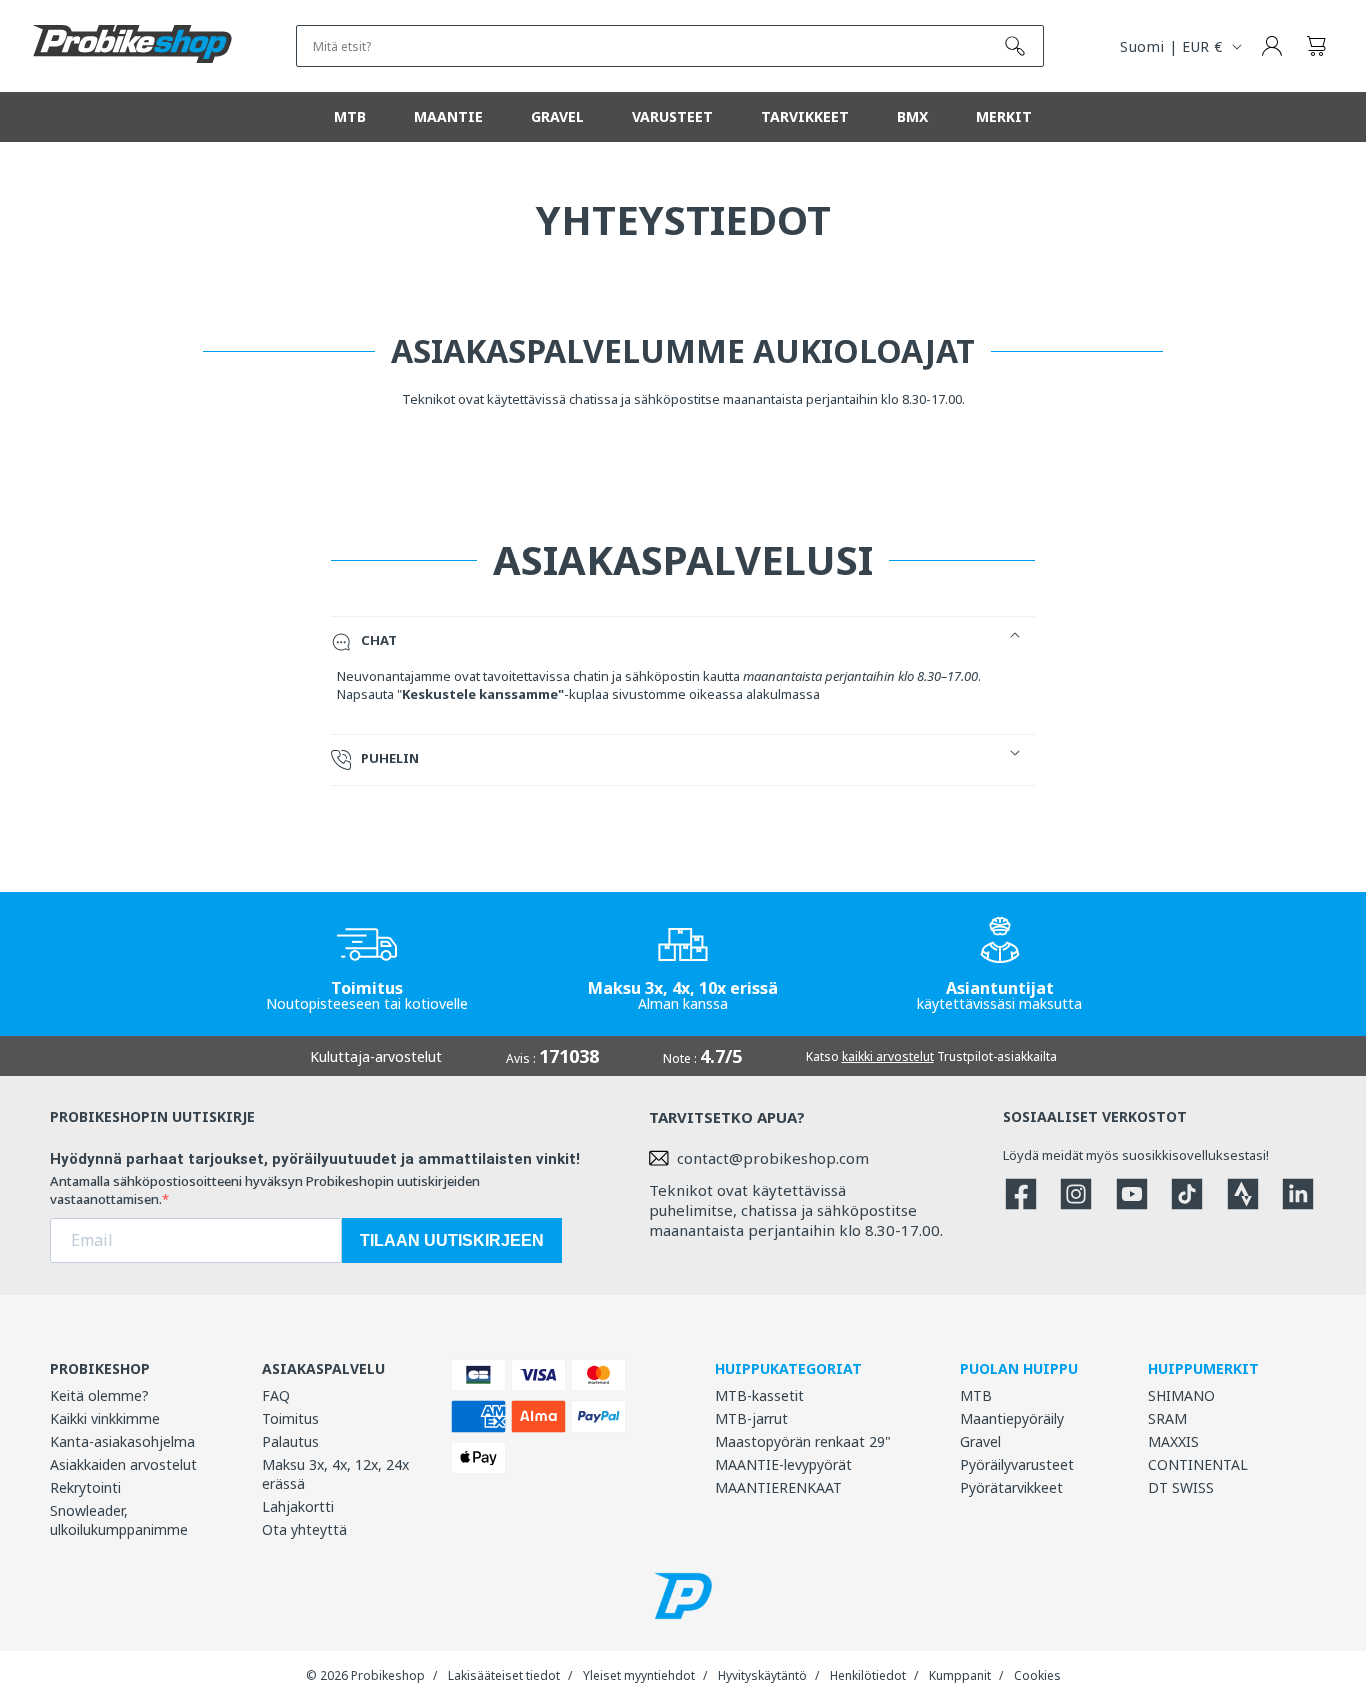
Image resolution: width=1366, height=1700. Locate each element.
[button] (1316, 46)
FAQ (276, 1395)
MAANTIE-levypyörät (783, 1464)
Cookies (1037, 1675)
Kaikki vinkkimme (105, 1418)
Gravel (980, 1441)
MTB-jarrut (751, 1418)
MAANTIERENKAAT (778, 1487)
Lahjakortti (298, 1506)
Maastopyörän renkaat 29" (803, 1441)
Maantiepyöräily (1012, 1418)
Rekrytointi (85, 1487)
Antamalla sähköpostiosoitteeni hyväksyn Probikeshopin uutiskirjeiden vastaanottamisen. (265, 1190)
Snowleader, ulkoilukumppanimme (119, 1520)
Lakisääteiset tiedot (504, 1675)
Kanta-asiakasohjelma (122, 1441)
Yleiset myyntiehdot (639, 1675)
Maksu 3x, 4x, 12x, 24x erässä (335, 1474)
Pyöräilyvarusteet (1017, 1464)
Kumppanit (960, 1675)
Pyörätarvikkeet (1011, 1487)
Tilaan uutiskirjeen (452, 1240)
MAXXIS (1173, 1441)
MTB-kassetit (759, 1395)
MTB (976, 1395)
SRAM (1167, 1418)
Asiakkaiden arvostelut (123, 1464)
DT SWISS (1181, 1487)
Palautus (290, 1441)
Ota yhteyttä (304, 1529)
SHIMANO (1181, 1395)
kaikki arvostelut (888, 1056)
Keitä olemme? (99, 1395)
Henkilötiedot (868, 1675)
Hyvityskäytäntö (762, 1675)
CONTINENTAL (1198, 1464)
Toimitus (290, 1418)
